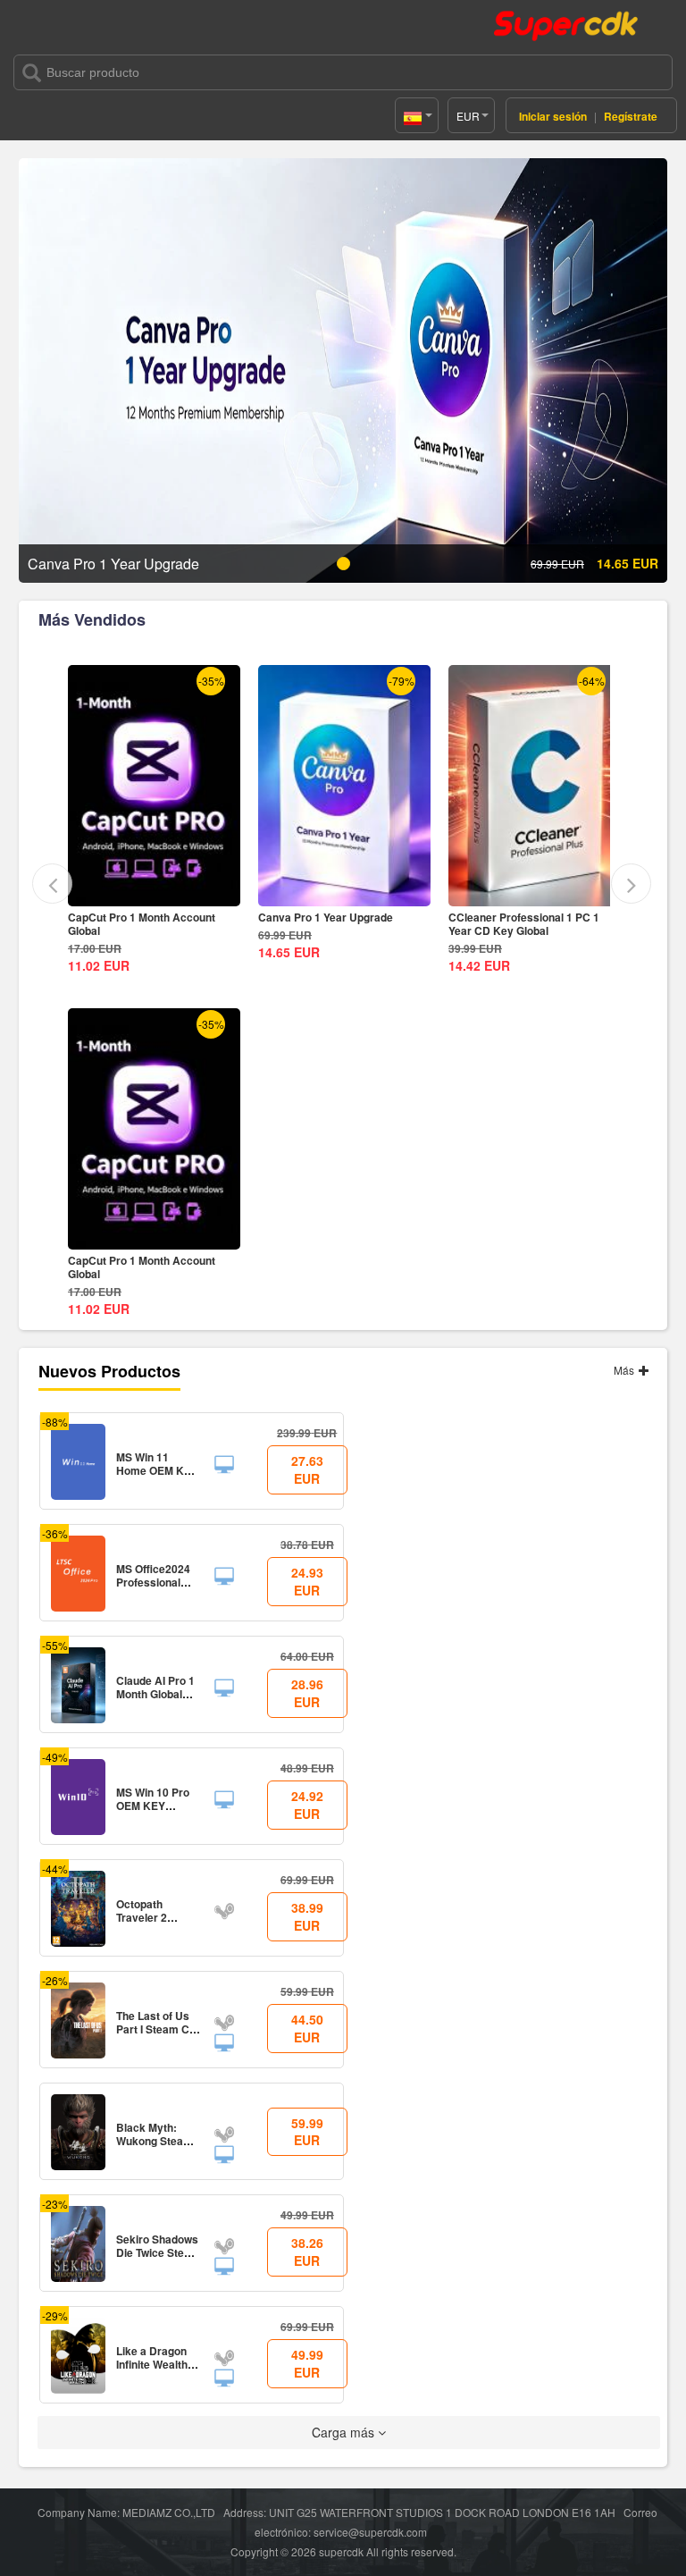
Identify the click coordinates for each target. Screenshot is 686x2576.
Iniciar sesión (553, 116)
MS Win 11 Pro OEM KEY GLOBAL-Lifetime (511, 924)
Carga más (345, 2432)
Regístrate (631, 116)
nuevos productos (109, 1371)
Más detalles (155, 892)
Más (625, 1370)
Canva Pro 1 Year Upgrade (135, 917)
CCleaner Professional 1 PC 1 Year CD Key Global (334, 924)
